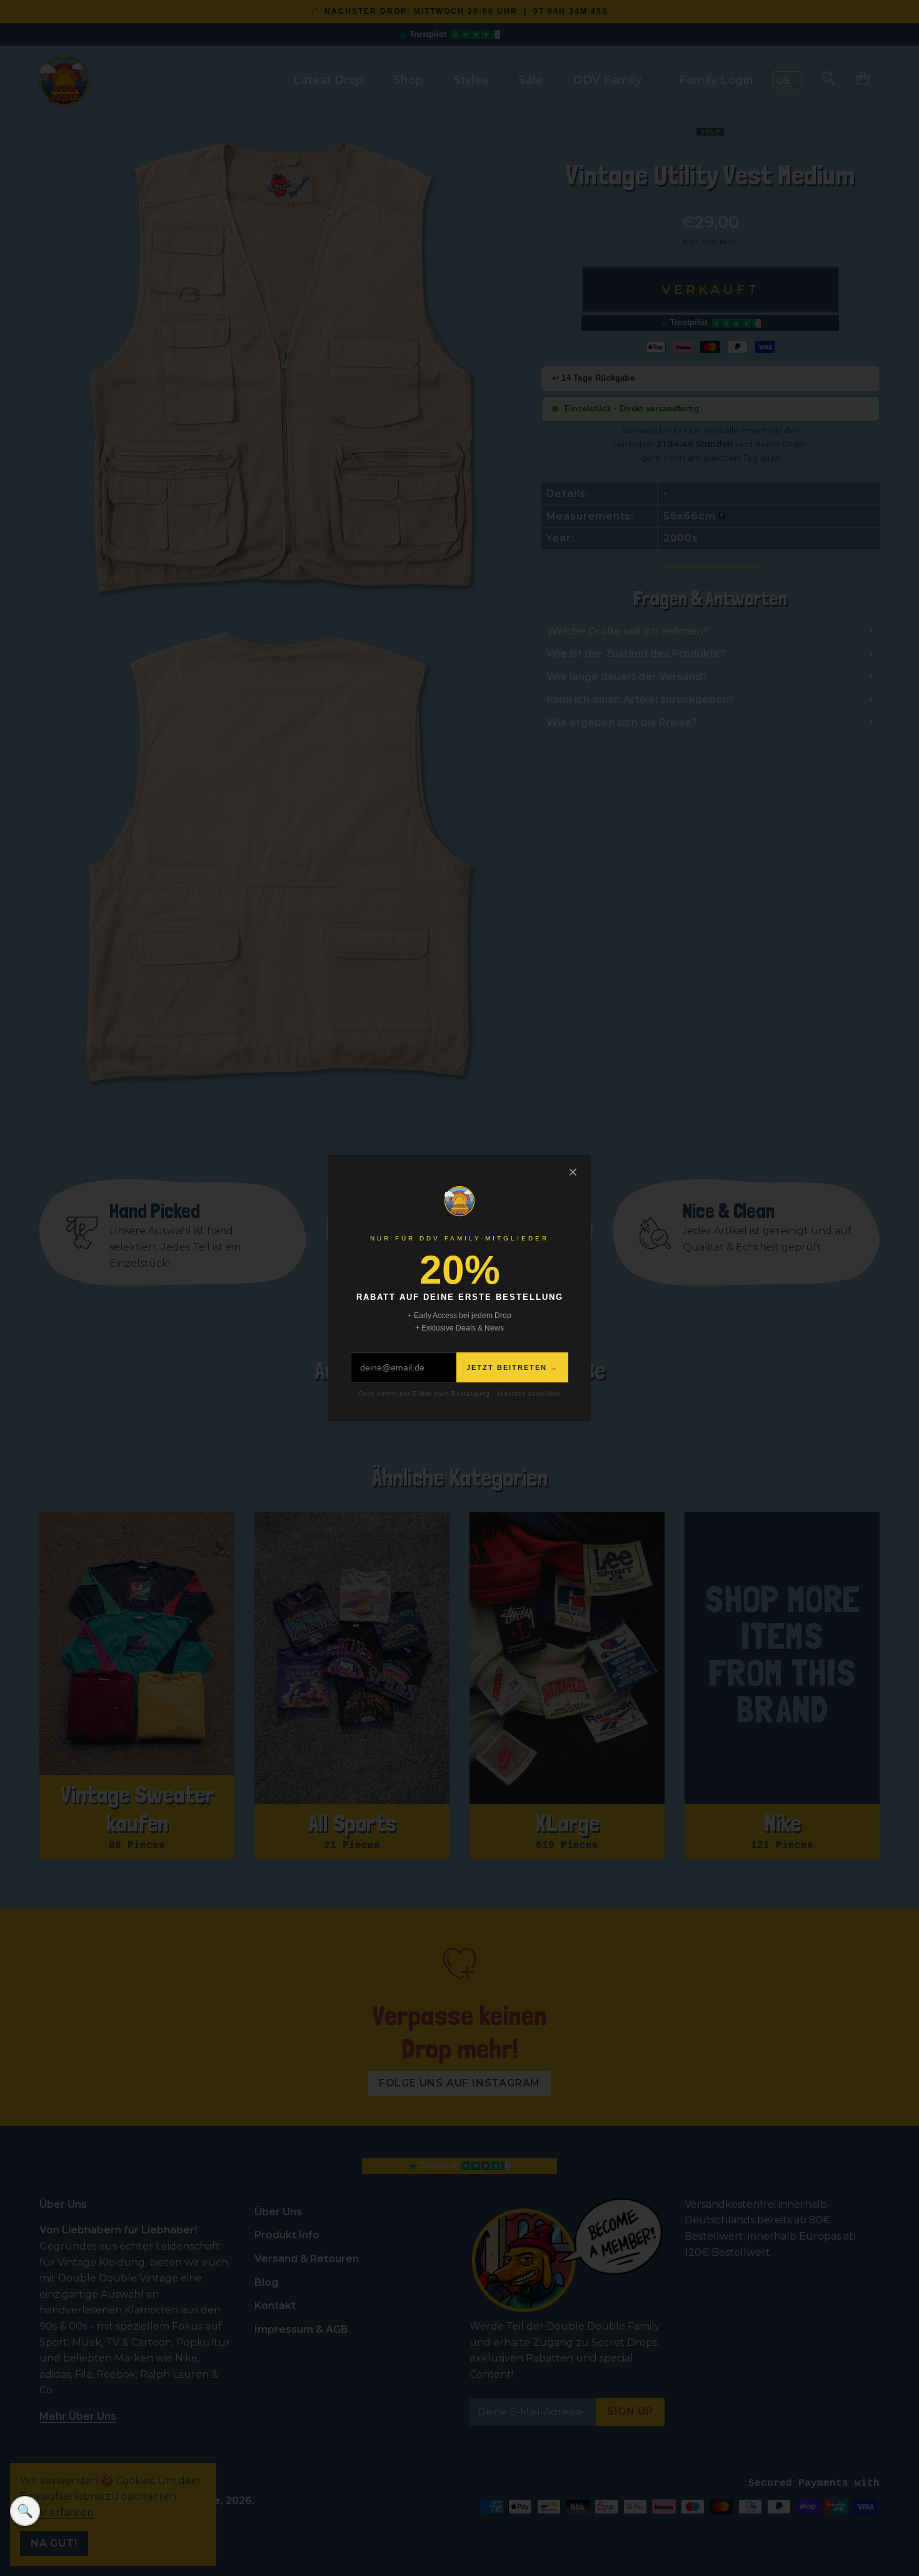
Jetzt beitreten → (512, 1367)
